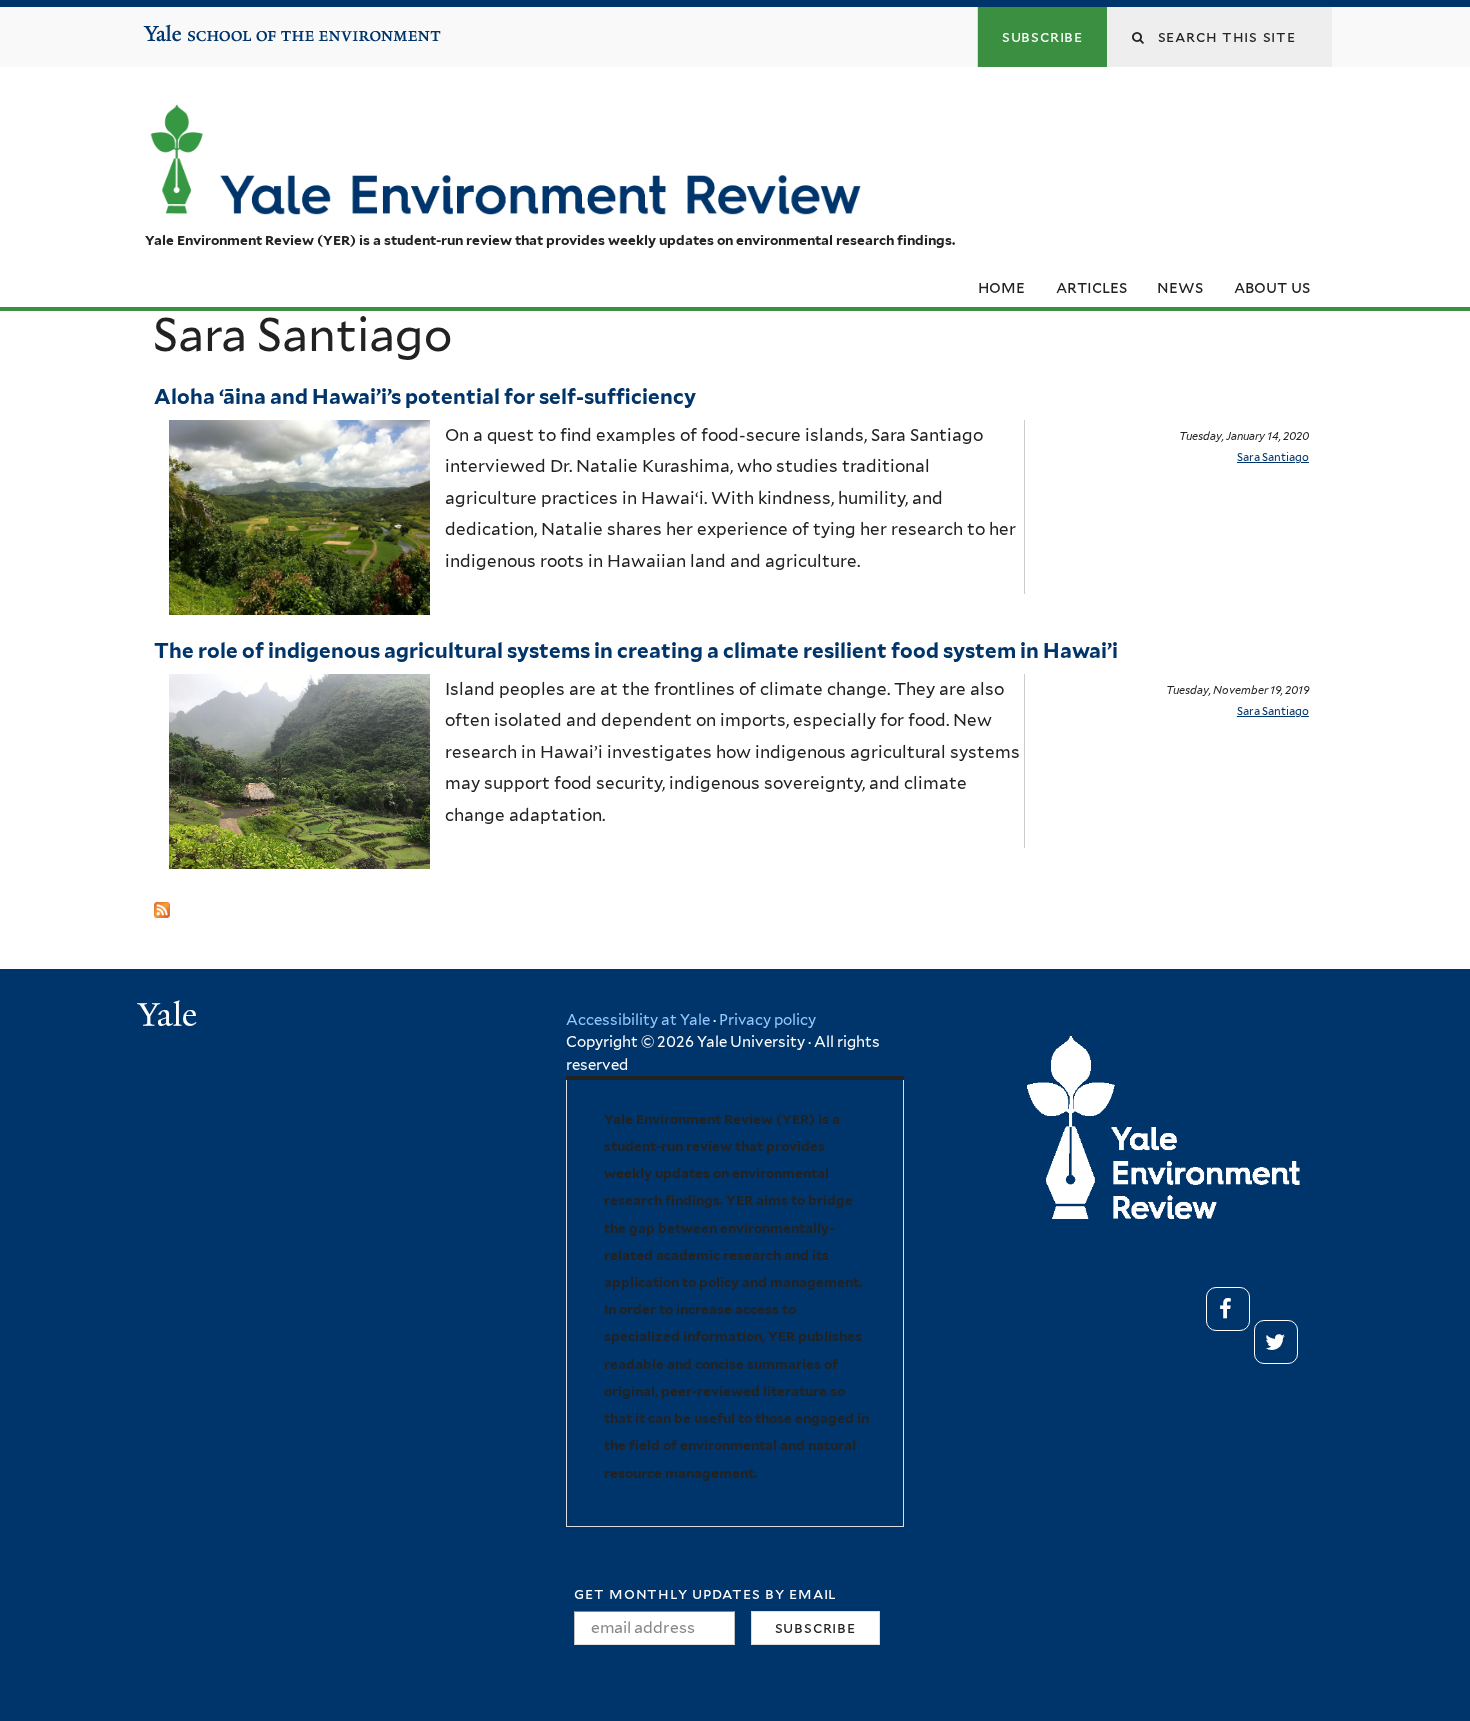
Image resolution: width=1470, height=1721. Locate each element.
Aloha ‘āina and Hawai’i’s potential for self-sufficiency (427, 396)
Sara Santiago (1273, 457)
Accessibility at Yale (638, 1020)
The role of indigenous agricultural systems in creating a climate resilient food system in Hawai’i (638, 650)
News (1180, 287)
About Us (1272, 287)
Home (1001, 287)
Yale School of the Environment (205, 26)
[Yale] (170, 1017)
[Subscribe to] (162, 901)
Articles (1091, 287)
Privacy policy (767, 1020)
